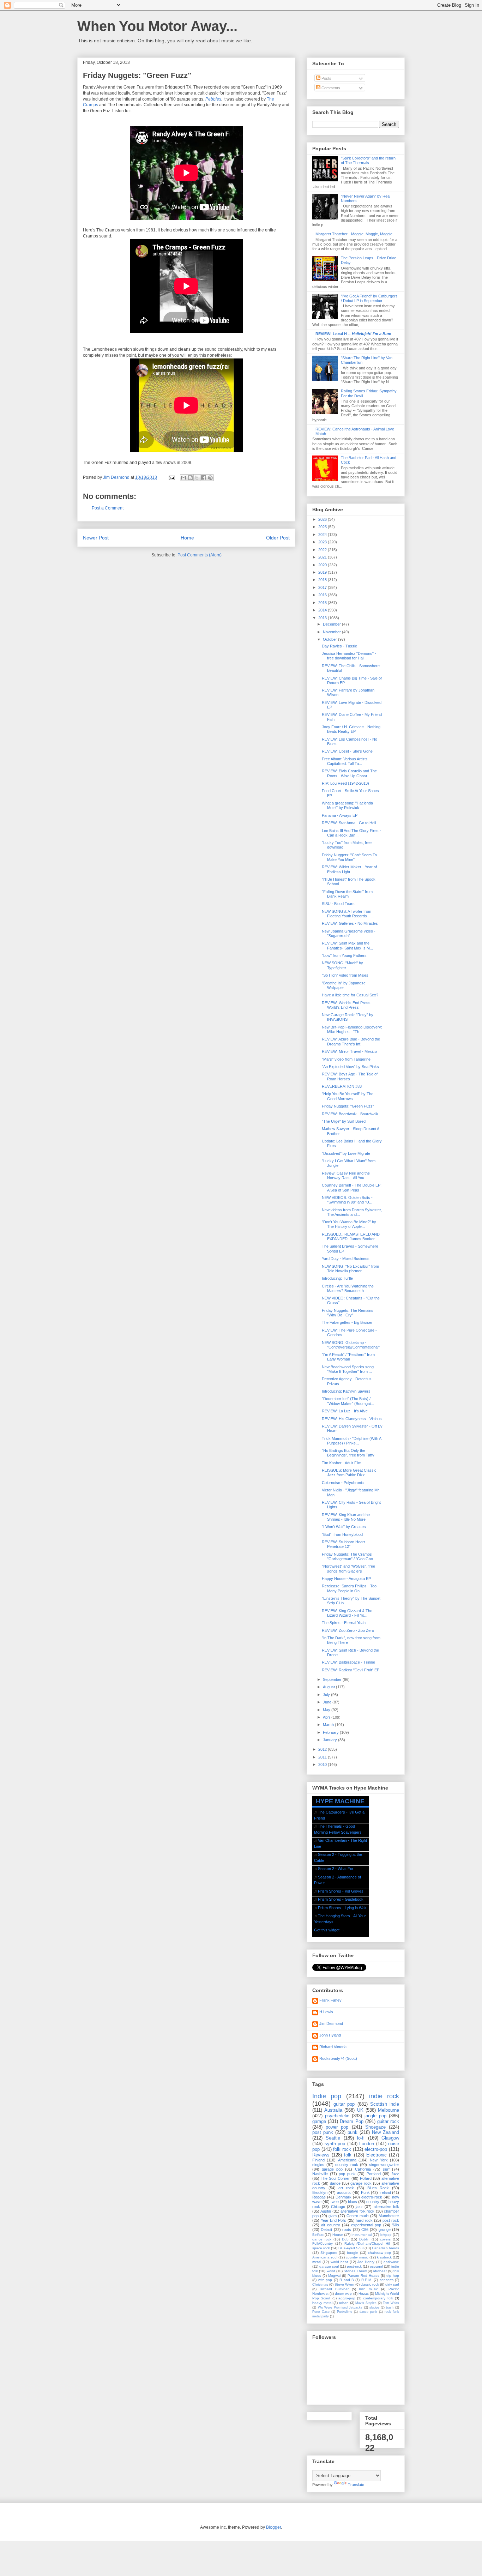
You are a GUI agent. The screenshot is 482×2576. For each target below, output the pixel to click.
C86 (365, 2230)
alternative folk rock (357, 2211)
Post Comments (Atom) (200, 555)
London (367, 2144)
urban (344, 2303)
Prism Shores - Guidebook (341, 1899)
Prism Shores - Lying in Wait (342, 1908)
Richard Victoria (333, 2047)
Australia (333, 2110)
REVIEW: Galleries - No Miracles (350, 923)
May (327, 1710)
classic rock (370, 2284)
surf (386, 2169)
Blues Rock (378, 2188)
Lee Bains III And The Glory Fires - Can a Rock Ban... (351, 833)
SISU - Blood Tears (338, 904)
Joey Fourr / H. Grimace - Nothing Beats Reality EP (351, 729)
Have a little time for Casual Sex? (350, 995)
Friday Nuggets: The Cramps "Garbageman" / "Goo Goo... (349, 1557)
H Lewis (326, 2012)
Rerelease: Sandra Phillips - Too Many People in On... (349, 1588)
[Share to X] (197, 478)
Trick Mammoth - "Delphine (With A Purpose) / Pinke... (351, 1441)
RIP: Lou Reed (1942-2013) (345, 783)
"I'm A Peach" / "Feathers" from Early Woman (348, 1357)
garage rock (361, 2183)
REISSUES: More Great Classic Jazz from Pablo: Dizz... (349, 1473)
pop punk (347, 2174)
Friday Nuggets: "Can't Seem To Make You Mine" (349, 857)
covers (385, 2239)
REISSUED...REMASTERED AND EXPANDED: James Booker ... (351, 1236)
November (332, 632)
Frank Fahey (330, 2000)
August (329, 1687)
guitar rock (388, 2121)
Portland (374, 2174)
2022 (323, 550)
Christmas (320, 2284)
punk (353, 2132)
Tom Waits (391, 2303)
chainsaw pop (380, 2253)
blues (353, 2202)
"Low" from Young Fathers (344, 955)
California (363, 2169)
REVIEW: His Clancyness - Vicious (352, 1419)
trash (390, 2307)
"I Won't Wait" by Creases (344, 1527)
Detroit (326, 2230)
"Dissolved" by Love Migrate (346, 1153)
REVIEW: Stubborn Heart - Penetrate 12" (345, 1544)
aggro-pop (347, 2298)
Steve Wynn (344, 2284)
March (329, 1725)
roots (347, 2230)
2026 (323, 519)
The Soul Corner (335, 2178)
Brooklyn (320, 2192)
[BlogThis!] (190, 478)
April (327, 1717)
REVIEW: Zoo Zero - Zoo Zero (348, 1630)
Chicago (338, 2207)
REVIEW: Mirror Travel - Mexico (349, 1051)
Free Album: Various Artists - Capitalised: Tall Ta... (346, 761)
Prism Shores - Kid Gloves (341, 1891)
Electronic (376, 2155)
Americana (347, 2160)
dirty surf (392, 2284)
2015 (323, 603)
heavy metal (322, 2303)
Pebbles (213, 99)
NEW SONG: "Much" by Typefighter (342, 965)
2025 (323, 527)
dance (335, 2183)
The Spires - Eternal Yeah (344, 1623)
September (333, 1679)
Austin (326, 2211)
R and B (347, 2280)
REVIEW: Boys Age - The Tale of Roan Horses (350, 1076)
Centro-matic (358, 2216)
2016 (323, 595)
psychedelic (337, 2116)
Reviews (321, 2155)
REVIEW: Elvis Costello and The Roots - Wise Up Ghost (349, 773)
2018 (323, 580)
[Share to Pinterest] (210, 478)
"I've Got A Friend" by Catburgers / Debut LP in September (369, 298)
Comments (330, 88)
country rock (347, 2165)
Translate (356, 2485)
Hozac (364, 2294)
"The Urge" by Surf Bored (344, 1121)
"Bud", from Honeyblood (342, 1534)
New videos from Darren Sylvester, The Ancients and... (352, 1212)
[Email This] (183, 478)
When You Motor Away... (157, 26)
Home (187, 538)
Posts (326, 78)
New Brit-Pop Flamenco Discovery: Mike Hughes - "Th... (352, 1029)
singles (318, 2165)
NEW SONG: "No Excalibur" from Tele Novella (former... (350, 1269)
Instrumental (361, 2235)
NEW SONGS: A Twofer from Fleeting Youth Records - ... (348, 914)
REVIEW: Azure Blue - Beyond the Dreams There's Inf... (351, 1041)
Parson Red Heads (363, 2276)
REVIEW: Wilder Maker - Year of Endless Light (349, 869)
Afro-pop (325, 2280)
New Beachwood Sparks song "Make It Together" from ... (348, 1369)
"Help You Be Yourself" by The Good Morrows (348, 1096)
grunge (385, 2230)
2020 (323, 565)
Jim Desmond (331, 2023)
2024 (323, 535)
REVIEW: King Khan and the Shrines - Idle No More (346, 1517)
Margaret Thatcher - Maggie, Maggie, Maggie (354, 234)
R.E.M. (367, 2280)
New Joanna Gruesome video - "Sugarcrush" (349, 933)
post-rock (354, 2266)
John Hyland (330, 2035)
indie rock (384, 2096)
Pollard (366, 2178)
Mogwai (334, 2276)
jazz (359, 2207)
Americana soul (325, 2257)
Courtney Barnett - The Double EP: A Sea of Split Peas (352, 1187)
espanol (376, 2266)
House (338, 2235)
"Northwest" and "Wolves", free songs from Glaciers (348, 1568)
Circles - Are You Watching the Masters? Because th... (348, 1288)
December (332, 624)
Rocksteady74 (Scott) (338, 2058)
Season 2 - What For (336, 1869)
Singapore (329, 2253)
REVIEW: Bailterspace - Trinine (348, 1662)
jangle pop (375, 2116)
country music (357, 2257)
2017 (323, 587)
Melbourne (388, 2110)
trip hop (393, 2276)
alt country (330, 2225)
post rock (391, 2220)
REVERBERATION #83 (342, 1086)
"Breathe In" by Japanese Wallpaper (344, 985)
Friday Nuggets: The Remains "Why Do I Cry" (348, 1313)
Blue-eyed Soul (351, 2248)
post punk (323, 2132)
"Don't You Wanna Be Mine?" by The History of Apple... (349, 1224)
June (328, 1702)
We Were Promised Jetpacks (340, 2307)
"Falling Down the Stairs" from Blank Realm (347, 894)
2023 (323, 542)
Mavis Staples (366, 2303)
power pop (337, 2127)
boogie (353, 2253)
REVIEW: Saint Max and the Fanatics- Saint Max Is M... (347, 945)
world (331, 2271)
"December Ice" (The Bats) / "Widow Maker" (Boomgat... (348, 1401)
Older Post (278, 538)
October (330, 639)
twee (335, 2202)
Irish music (368, 2289)
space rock (321, 2248)
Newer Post (96, 538)
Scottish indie (385, 2104)
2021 (323, 557)
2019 (323, 572)
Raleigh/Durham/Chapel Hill (367, 2243)
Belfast (318, 2235)
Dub (345, 2239)
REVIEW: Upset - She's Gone (347, 751)
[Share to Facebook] (204, 478)
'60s (396, 2225)
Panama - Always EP (340, 815)
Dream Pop (351, 2121)
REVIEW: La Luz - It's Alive (345, 1411)
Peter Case (321, 2312)
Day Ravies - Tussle (339, 646)
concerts (387, 2280)
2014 (323, 610)
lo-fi (361, 2138)
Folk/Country (323, 2243)
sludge (374, 2307)
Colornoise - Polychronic (343, 1483)
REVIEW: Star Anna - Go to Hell (349, 823)
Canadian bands (385, 2248)
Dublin (364, 2239)
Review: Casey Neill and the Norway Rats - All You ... (346, 1175)
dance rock (322, 2239)
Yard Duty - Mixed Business (346, 1259)
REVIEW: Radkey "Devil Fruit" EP (351, 1670)
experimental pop (366, 2225)
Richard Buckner (334, 2289)
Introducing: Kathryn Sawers (346, 1391)
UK (360, 2110)
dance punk (368, 2312)
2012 (323, 1749)
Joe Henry (366, 2262)
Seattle (333, 2138)
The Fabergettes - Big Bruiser (347, 1322)
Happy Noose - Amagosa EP (346, 1579)
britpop (386, 2235)
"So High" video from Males (345, 975)
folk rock (342, 2149)
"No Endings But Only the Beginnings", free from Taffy (348, 1453)
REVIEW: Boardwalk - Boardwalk (350, 1114)
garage (319, 2121)
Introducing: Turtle (337, 1278)
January (330, 1740)
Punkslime (345, 2312)
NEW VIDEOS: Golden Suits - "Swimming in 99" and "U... (347, 1200)
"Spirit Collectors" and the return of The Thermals (368, 160)
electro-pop (376, 2149)
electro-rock (372, 2197)
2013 (323, 618)
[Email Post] (171, 477)
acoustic (344, 2192)
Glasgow (390, 2138)
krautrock (384, 2257)
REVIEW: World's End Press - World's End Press (347, 1005)
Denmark (344, 2197)
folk (348, 2155)
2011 (323, 1757)
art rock (346, 2188)
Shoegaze (375, 2127)
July (327, 1695)
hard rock (364, 2220)
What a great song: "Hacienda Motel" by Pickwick (347, 805)
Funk (365, 2192)
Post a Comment (108, 508)
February (331, 1732)
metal (317, 2262)
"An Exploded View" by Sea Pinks (350, 1067)
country (373, 2202)
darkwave (391, 2262)
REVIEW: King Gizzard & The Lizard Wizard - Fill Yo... (347, 1613)
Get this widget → (329, 1930)
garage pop (332, 2169)
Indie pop (327, 2096)
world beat (339, 2262)
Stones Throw (355, 2271)
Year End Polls (333, 2220)
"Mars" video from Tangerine (346, 1059)
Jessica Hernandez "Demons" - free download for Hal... (349, 656)
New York (379, 2160)
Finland (318, 2160)
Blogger (273, 2527)
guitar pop (344, 2104)
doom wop (343, 2294)
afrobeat (380, 2271)
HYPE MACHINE (340, 1801)
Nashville (320, 2174)
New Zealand (385, 2132)
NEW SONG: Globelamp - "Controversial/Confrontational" (351, 1345)
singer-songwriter (384, 2165)
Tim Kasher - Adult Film (342, 1463)
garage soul (329, 2266)
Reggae (319, 2197)
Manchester (389, 2216)
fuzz (395, 2174)
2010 (323, 1764)
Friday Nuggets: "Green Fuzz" (348, 1106)
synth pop (335, 2144)
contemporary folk (378, 2298)
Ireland (385, 2192)
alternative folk (386, 2207)
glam (333, 2216)
